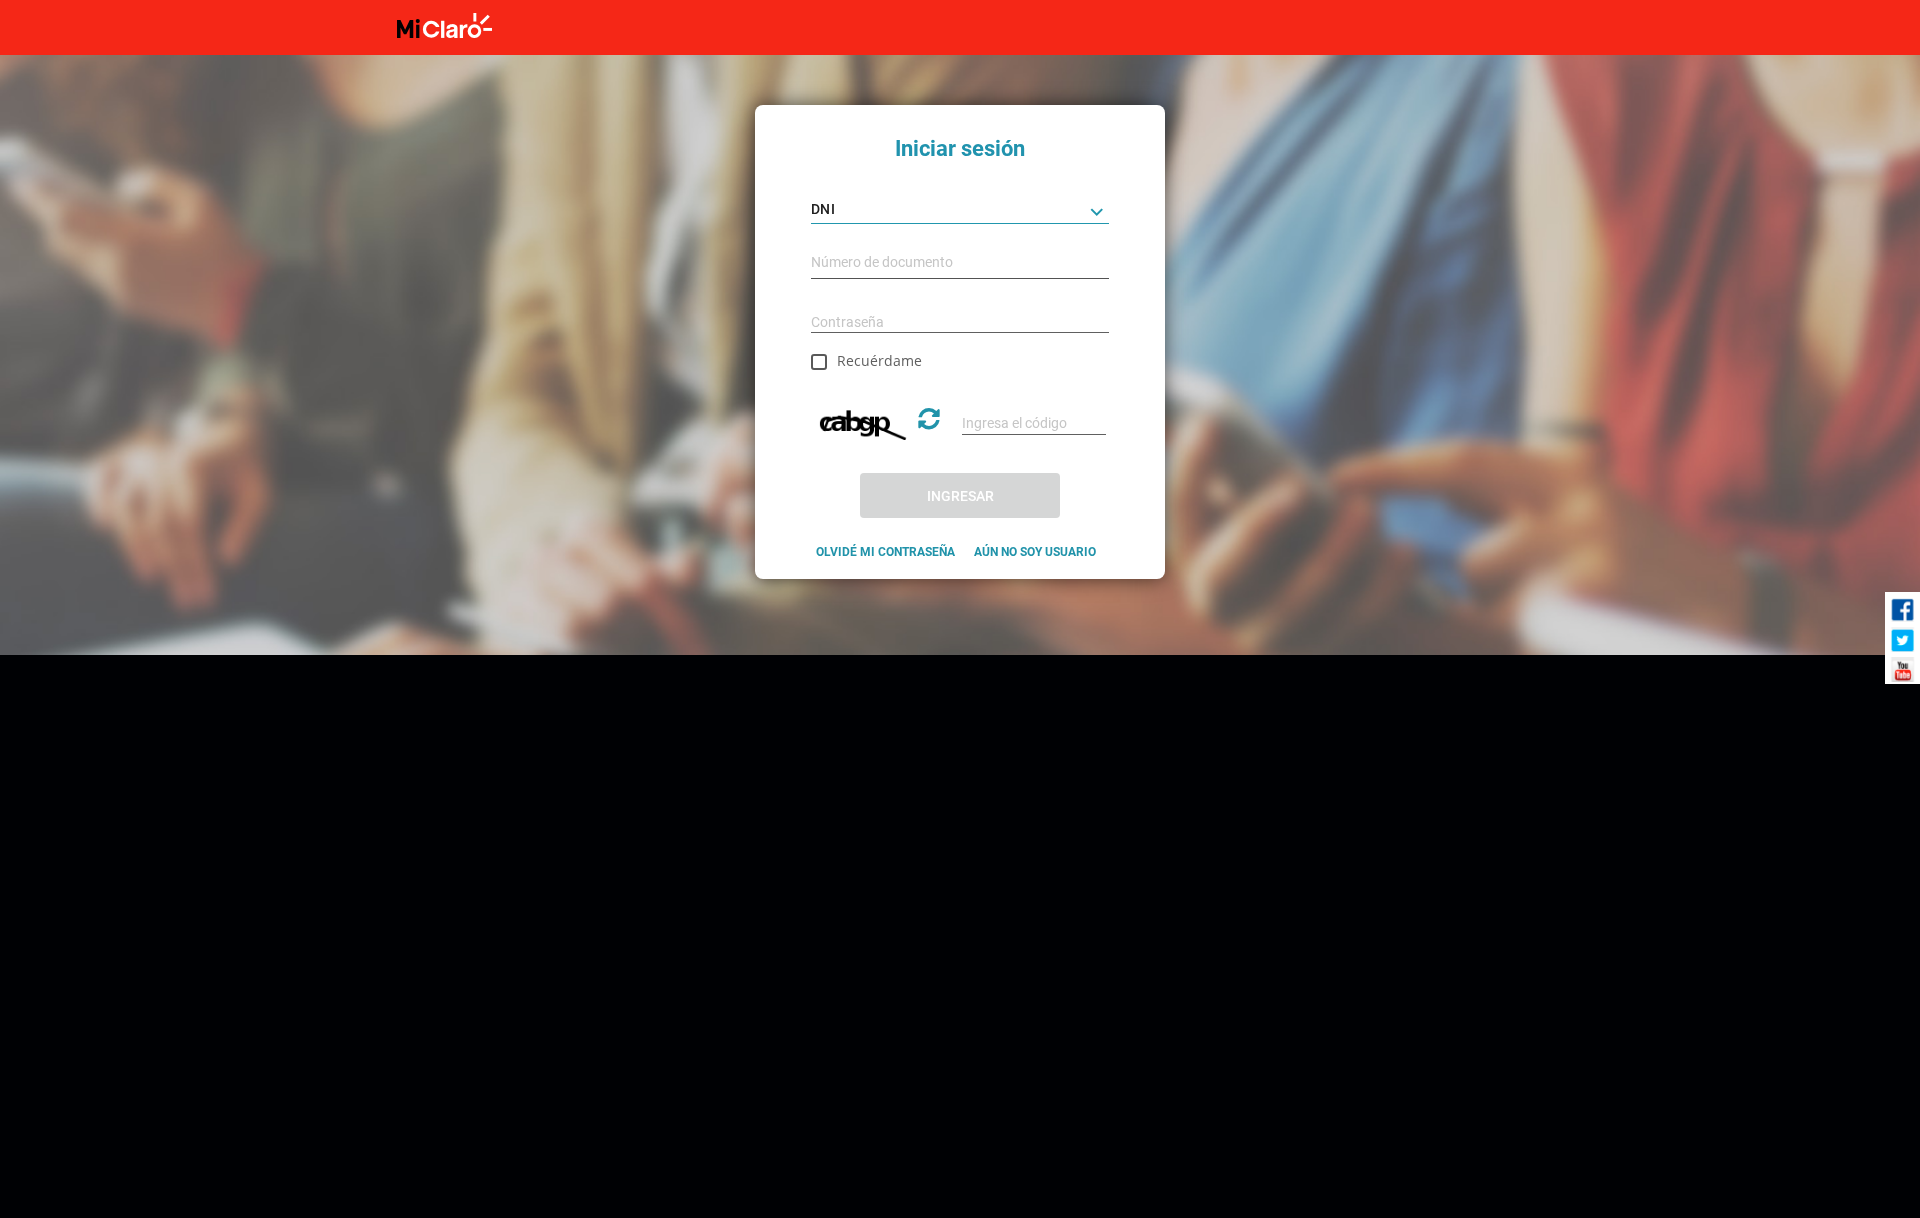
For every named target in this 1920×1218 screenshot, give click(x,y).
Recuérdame (879, 360)
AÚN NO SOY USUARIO (1035, 552)
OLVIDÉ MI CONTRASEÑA (885, 552)
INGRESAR (960, 496)
